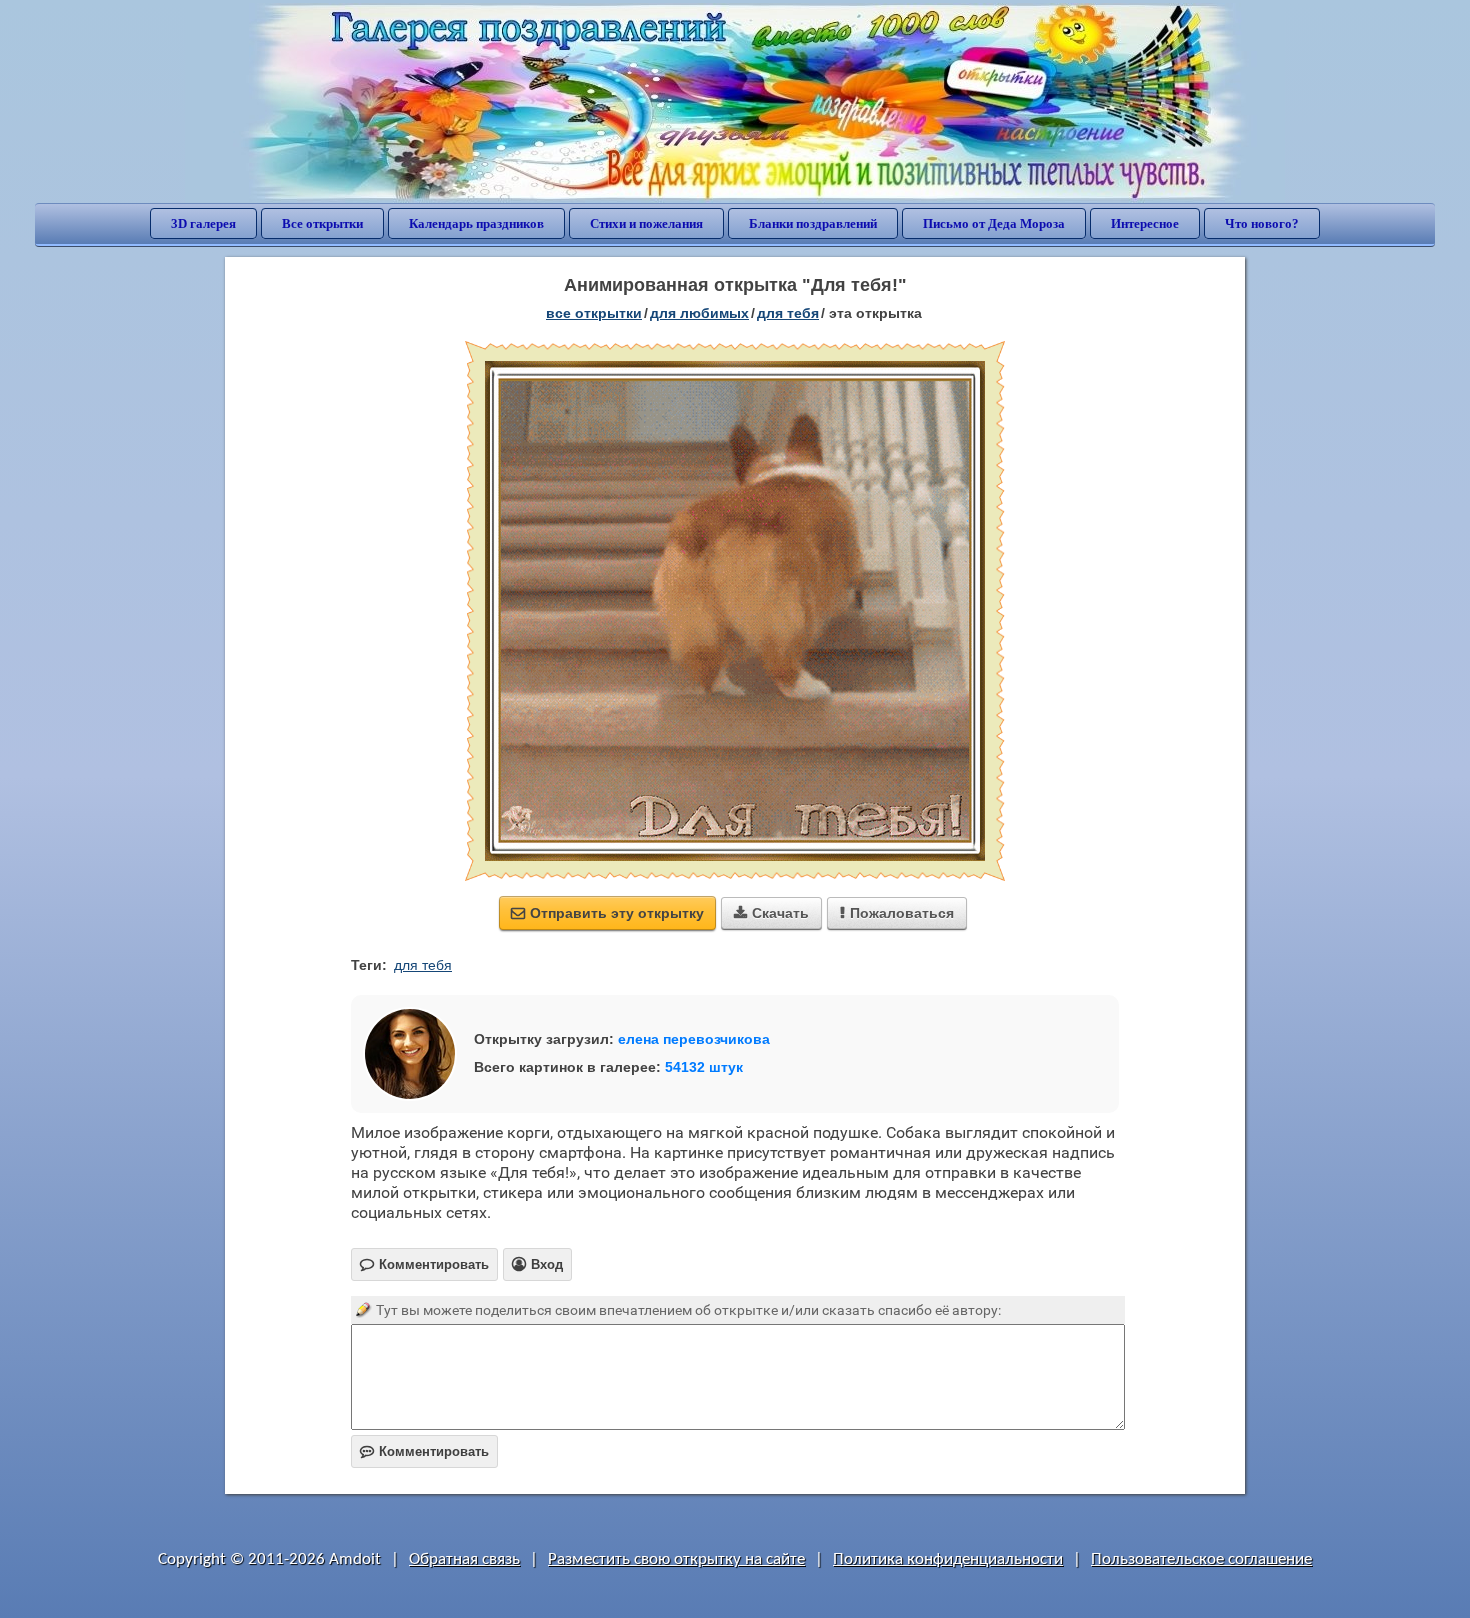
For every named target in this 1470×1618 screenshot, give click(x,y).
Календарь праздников (476, 223)
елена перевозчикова (694, 1039)
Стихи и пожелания (646, 223)
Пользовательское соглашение (1201, 1559)
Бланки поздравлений (813, 223)
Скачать (771, 913)
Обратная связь (464, 1559)
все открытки (594, 313)
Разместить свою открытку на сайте (676, 1559)
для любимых (699, 313)
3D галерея (203, 223)
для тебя (788, 313)
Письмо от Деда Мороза (994, 223)
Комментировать (424, 1451)
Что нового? (1262, 223)
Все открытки (322, 223)
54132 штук (704, 1067)
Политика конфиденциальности (948, 1559)
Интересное (1145, 223)
